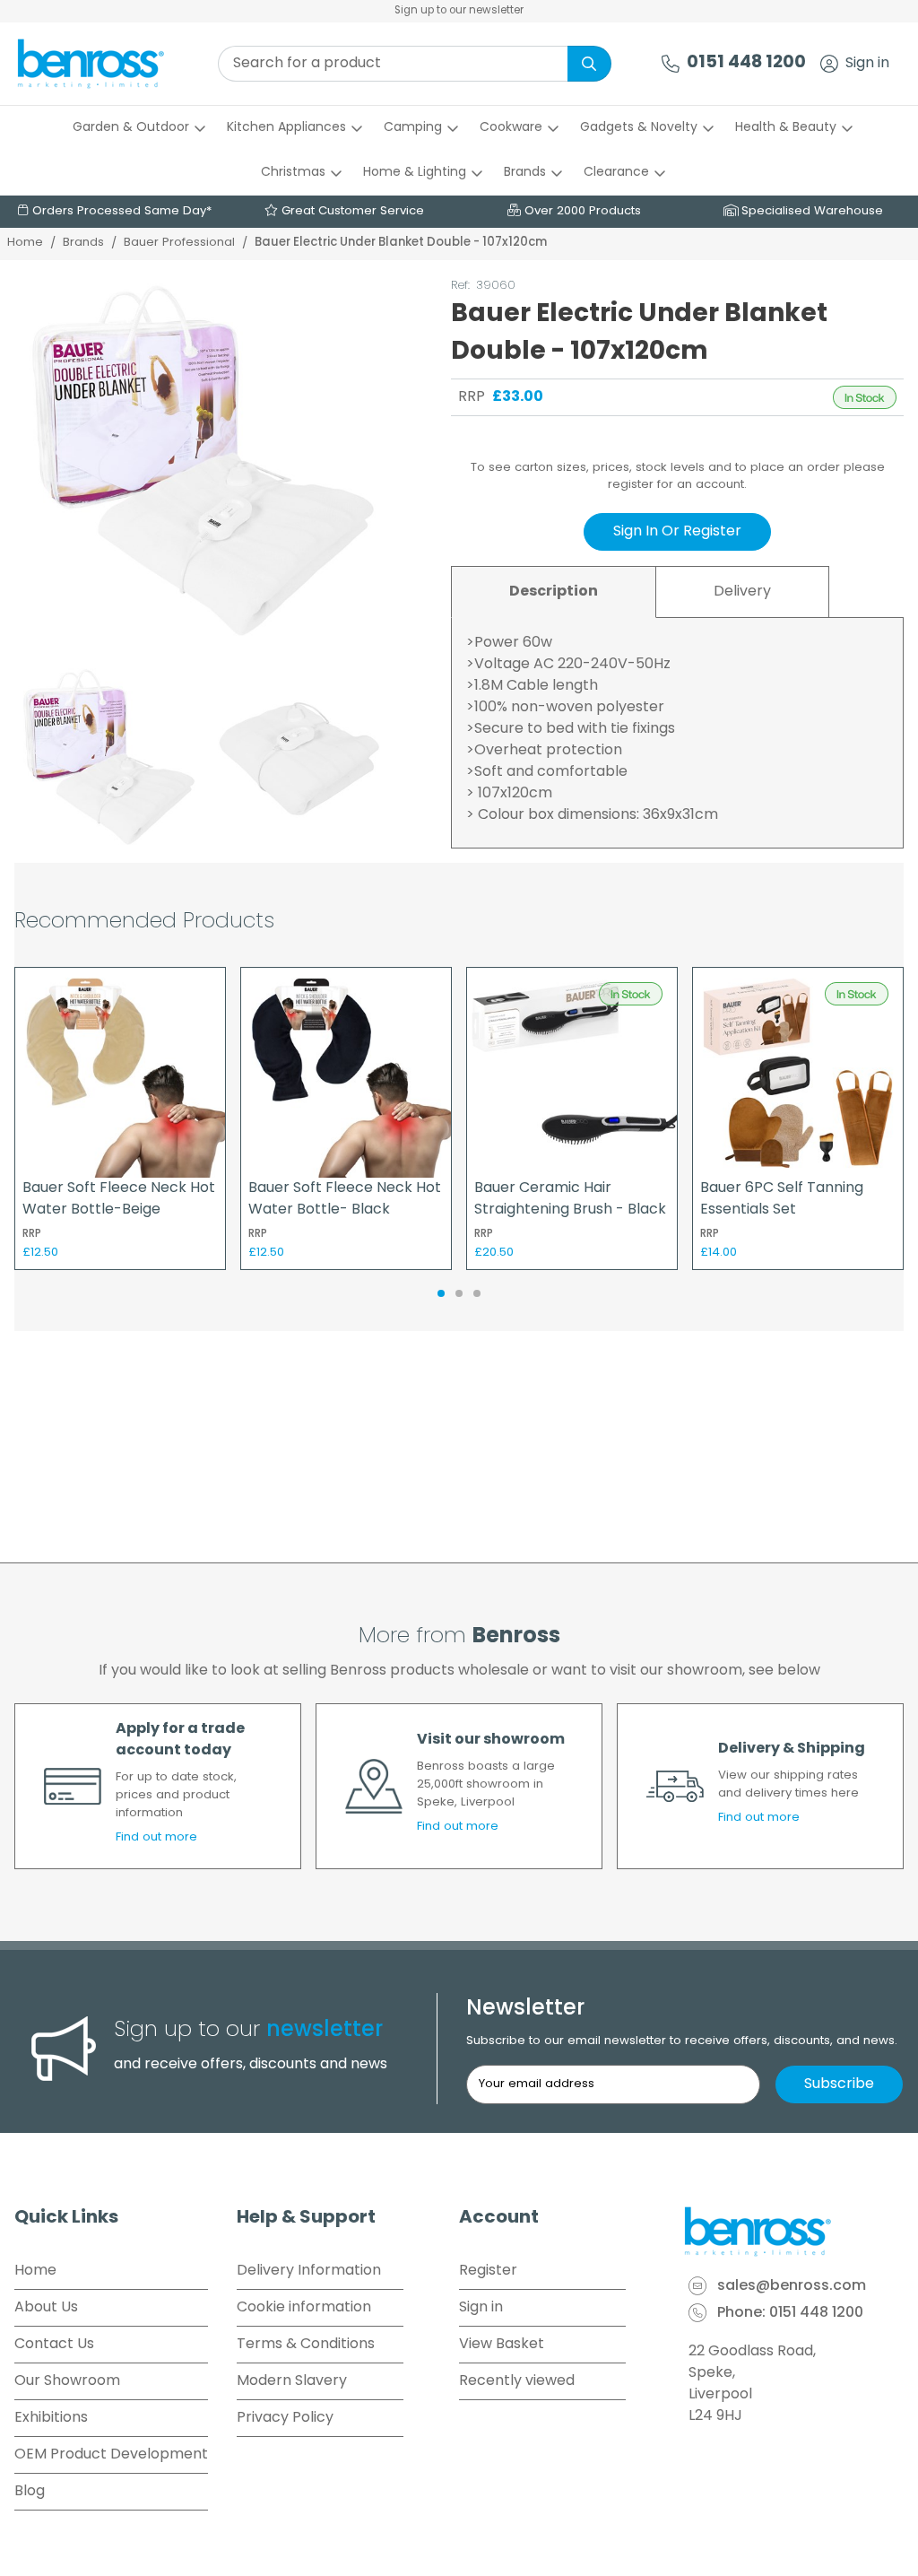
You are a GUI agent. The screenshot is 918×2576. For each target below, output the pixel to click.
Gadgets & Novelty (639, 128)
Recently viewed (517, 2381)
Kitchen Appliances (286, 128)
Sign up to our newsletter (459, 11)
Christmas (293, 173)
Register (488, 2271)
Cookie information (304, 2308)
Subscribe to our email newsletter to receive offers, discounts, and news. (682, 2041)
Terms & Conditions (306, 2345)
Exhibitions (51, 2418)
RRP (472, 397)
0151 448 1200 (746, 63)
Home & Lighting (415, 173)
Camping (413, 128)
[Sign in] (829, 64)
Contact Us (54, 2345)
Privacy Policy (285, 2418)
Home (25, 243)
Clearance (616, 173)
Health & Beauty (786, 128)
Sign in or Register (677, 532)
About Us (46, 2308)
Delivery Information (309, 2271)
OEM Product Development (111, 2455)
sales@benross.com (792, 2286)
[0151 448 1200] (671, 64)
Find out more (156, 1837)
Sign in (867, 64)
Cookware (511, 128)
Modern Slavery (292, 2381)
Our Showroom (67, 2381)
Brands (525, 173)
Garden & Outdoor (131, 128)
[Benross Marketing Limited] (792, 2232)
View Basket (502, 2345)
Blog (30, 2492)
